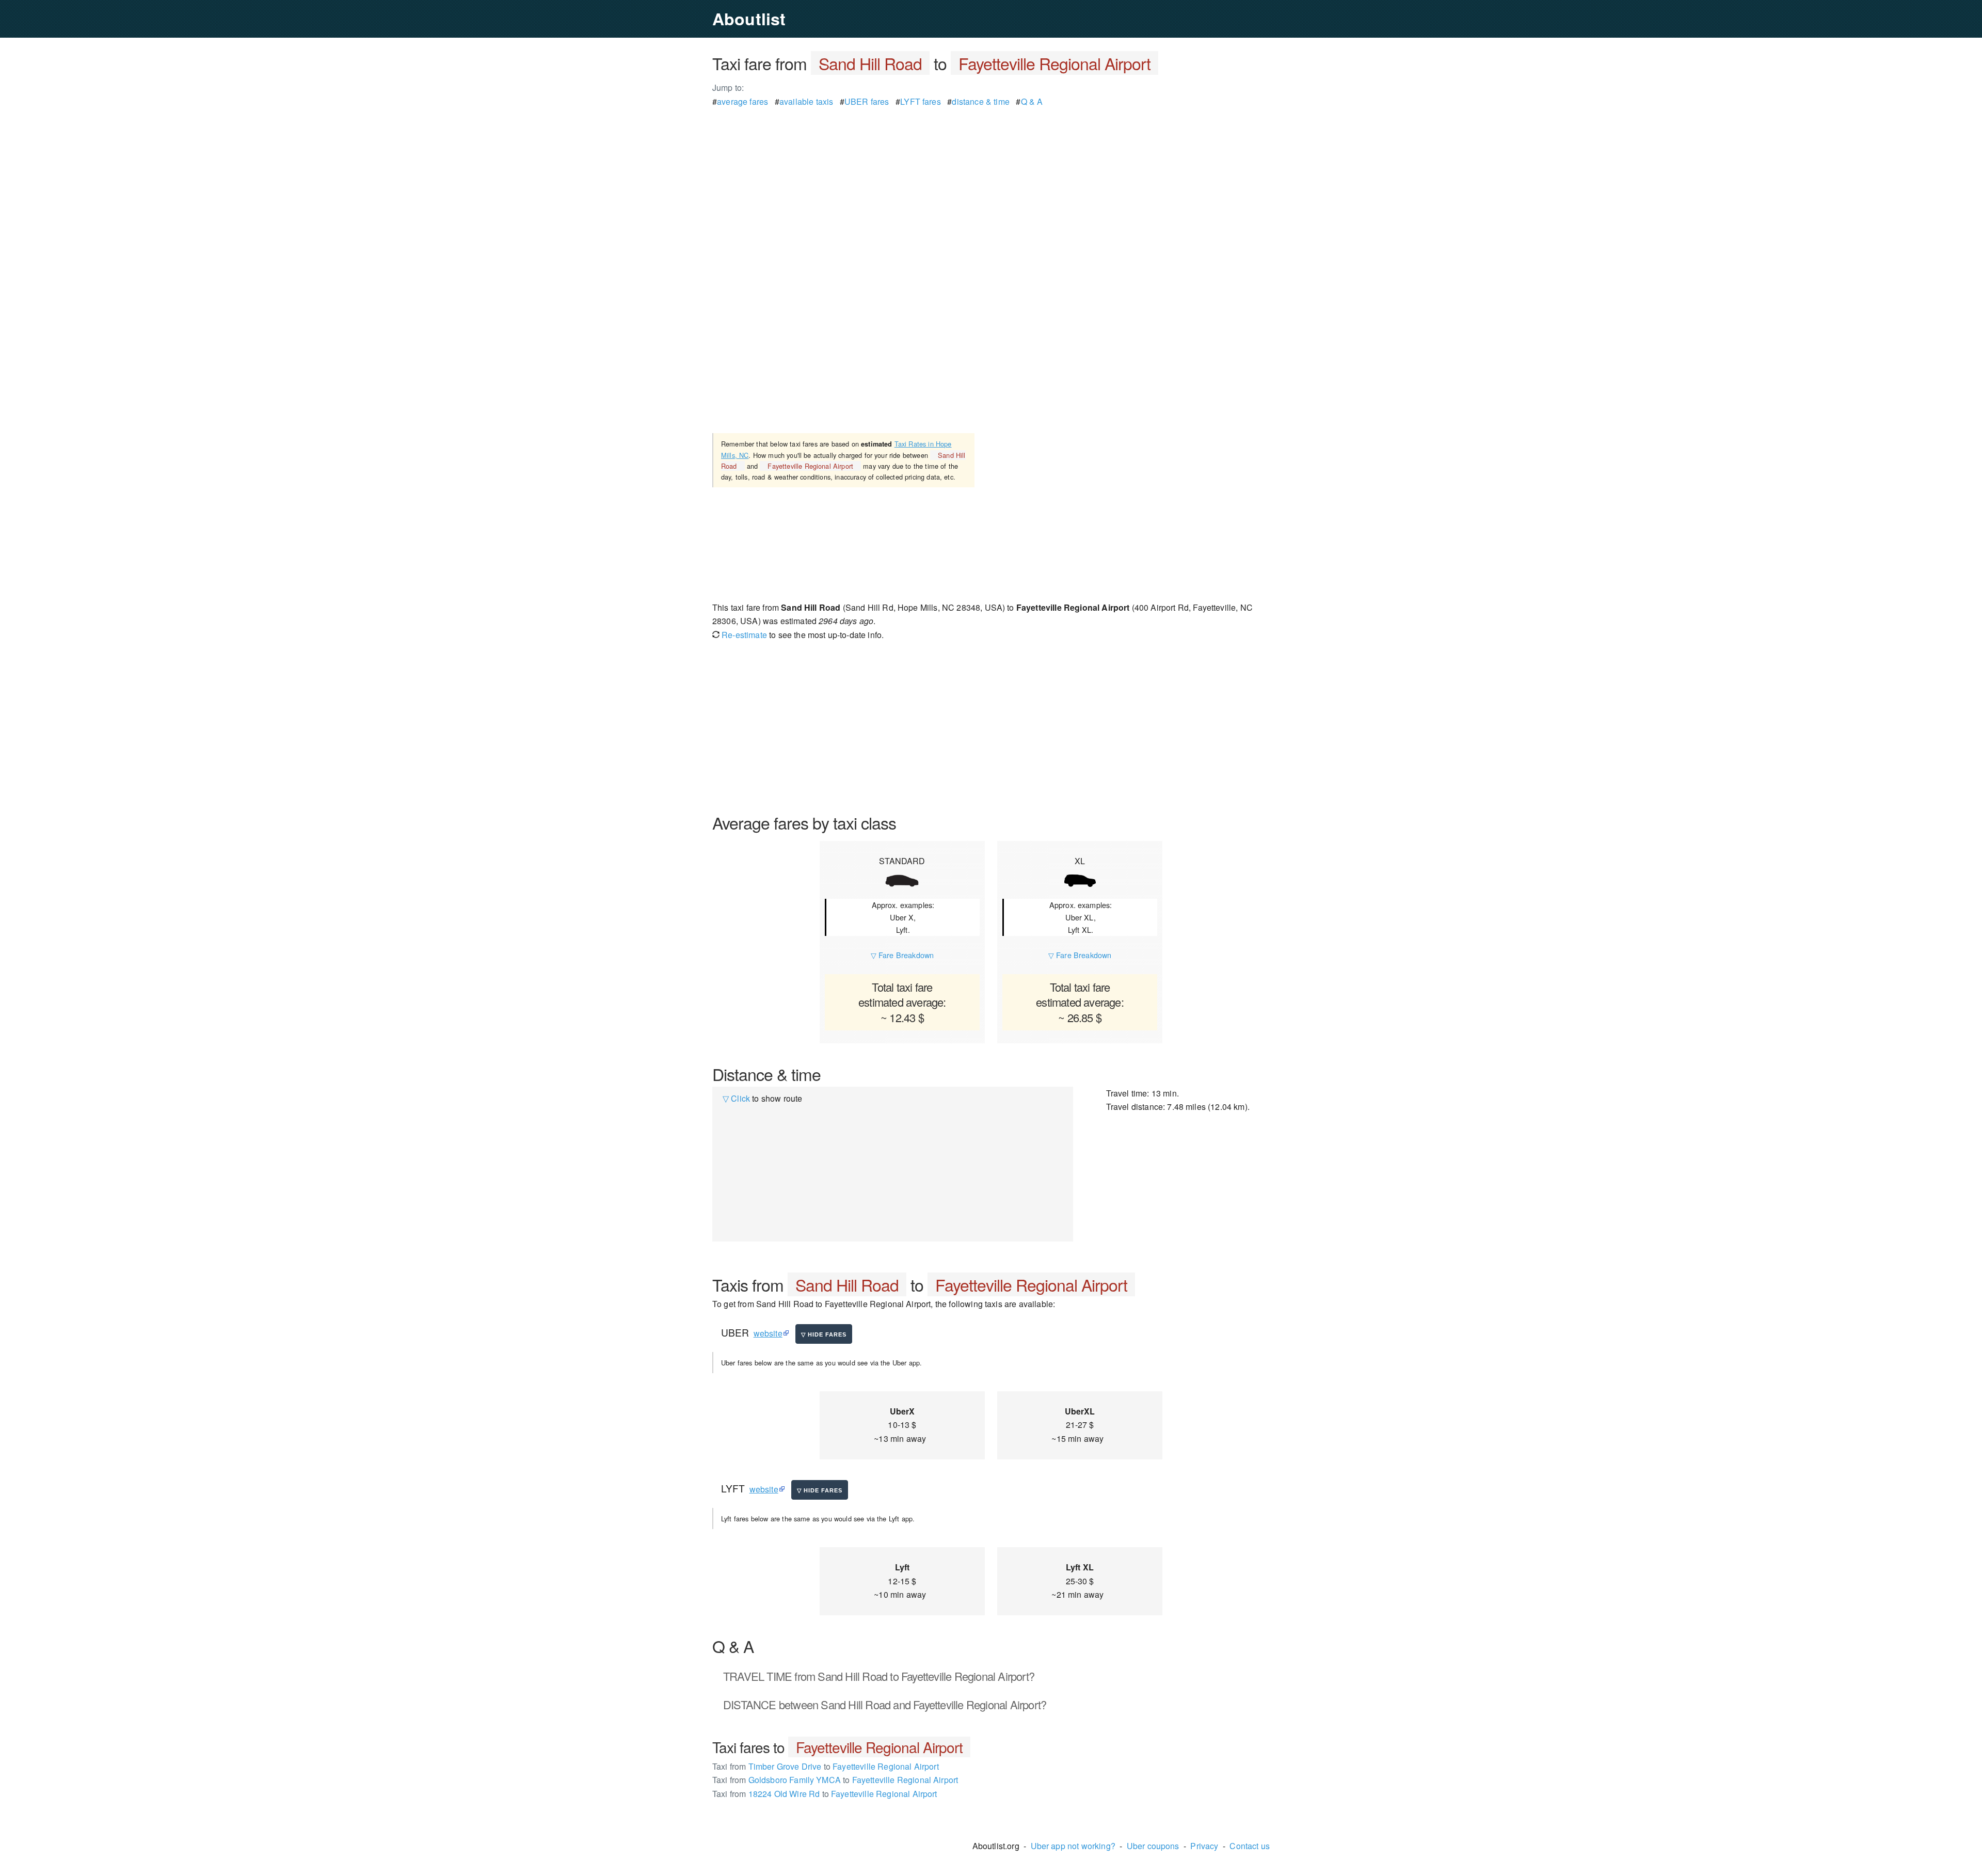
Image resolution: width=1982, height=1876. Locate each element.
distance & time (980, 101)
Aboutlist (749, 19)
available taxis (806, 101)
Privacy (1204, 1846)
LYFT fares (921, 101)
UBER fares (867, 101)
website (768, 1333)
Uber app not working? (1073, 1846)
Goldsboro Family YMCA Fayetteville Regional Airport (835, 1780)
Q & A (1032, 101)
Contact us (1250, 1846)
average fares (742, 101)
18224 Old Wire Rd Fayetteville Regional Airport (825, 1794)
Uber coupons (1153, 1846)
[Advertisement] (991, 181)
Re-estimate (743, 635)
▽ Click (736, 1098)
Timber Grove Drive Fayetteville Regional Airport (826, 1766)
